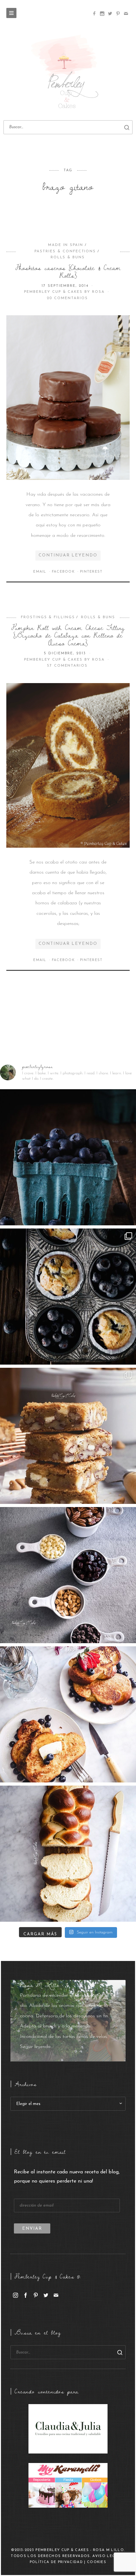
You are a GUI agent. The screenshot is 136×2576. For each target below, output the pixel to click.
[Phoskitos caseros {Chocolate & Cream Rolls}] (68, 397)
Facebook (64, 572)
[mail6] (126, 14)
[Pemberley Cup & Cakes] (68, 73)
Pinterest (91, 572)
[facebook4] (94, 14)
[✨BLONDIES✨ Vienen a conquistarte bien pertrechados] (68, 1436)
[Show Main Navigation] (11, 13)
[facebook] (26, 2295)
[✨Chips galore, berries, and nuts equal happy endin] (68, 1575)
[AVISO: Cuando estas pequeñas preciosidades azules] (68, 1157)
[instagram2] (102, 14)
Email (40, 572)
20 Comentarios (67, 298)
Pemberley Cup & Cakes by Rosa (65, 292)
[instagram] (15, 2295)
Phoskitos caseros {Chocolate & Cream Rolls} (68, 271)
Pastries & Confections (65, 251)
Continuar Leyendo (68, 555)
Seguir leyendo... (37, 2047)
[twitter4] (110, 14)
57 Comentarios (67, 666)
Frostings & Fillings (48, 617)
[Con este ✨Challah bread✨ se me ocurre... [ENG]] (68, 1854)
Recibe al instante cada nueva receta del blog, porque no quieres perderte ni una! (67, 2177)
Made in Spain (66, 245)
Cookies (97, 2562)
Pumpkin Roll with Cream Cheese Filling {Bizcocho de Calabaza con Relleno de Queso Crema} (68, 635)
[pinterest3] (118, 14)
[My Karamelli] (68, 2485)
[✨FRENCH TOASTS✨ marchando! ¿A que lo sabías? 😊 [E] (68, 1714)
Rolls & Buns (68, 257)
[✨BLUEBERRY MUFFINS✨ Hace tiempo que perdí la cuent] (68, 1297)
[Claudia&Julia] (68, 2428)
